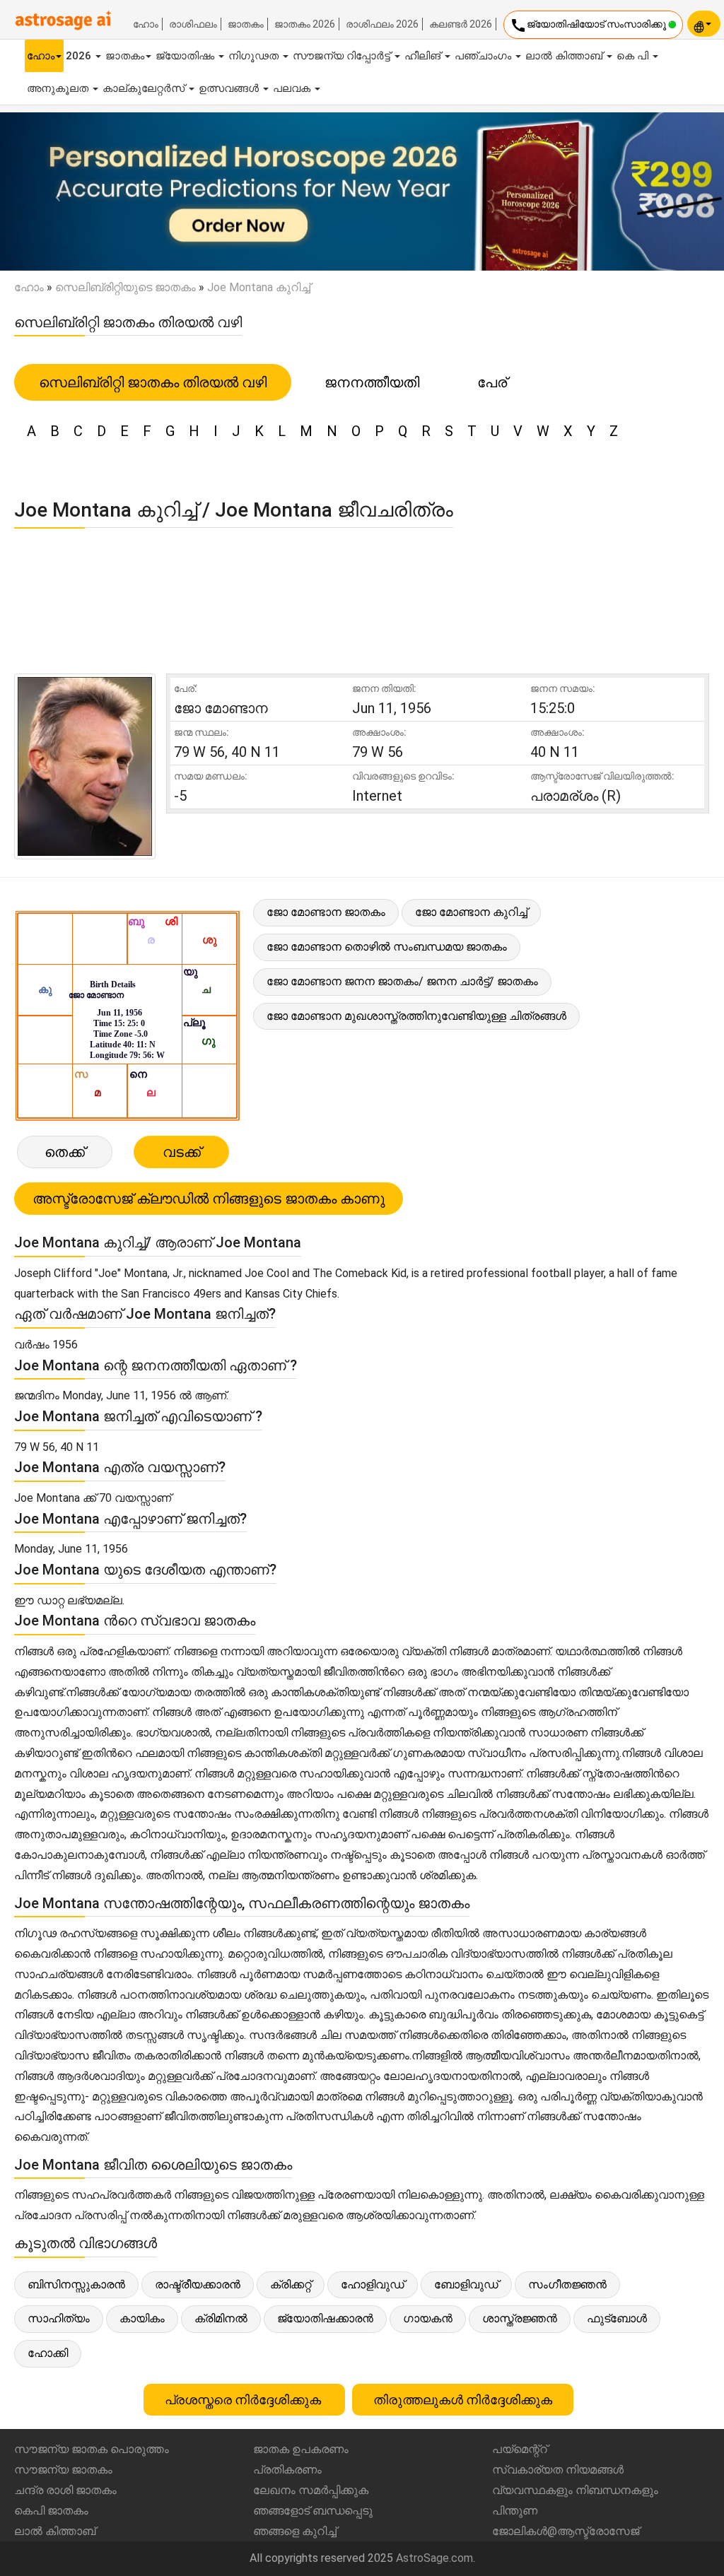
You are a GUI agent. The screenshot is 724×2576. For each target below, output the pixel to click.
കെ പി (634, 56)
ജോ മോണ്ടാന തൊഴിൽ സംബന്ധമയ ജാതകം (387, 947)
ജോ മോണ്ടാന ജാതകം (326, 912)
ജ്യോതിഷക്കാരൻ (325, 2318)
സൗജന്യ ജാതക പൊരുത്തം (92, 2449)
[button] (54, 192)
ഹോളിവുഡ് (373, 2284)
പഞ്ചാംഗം (484, 56)
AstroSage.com (434, 2558)
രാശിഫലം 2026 (382, 24)
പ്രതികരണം (287, 2470)
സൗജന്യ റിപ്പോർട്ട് (343, 56)
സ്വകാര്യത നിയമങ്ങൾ (558, 2470)
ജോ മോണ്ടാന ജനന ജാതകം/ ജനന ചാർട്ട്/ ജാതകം (402, 981)
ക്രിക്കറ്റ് (291, 2284)
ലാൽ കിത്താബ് (565, 56)
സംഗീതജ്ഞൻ (567, 2284)
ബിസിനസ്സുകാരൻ (76, 2284)
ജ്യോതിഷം (186, 56)
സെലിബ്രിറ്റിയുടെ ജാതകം (125, 287)
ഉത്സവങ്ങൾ (230, 88)
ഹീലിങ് (424, 56)
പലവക (293, 88)
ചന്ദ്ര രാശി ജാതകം (65, 2490)
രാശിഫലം (193, 24)
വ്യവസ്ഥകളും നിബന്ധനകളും (575, 2490)
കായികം (142, 2318)
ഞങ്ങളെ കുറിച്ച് (295, 2531)
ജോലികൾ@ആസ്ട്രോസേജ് (566, 2531)
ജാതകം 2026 (305, 24)
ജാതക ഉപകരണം (301, 2449)
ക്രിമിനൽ (221, 2318)
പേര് (492, 382)
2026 (80, 56)
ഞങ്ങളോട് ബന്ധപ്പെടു (313, 2511)
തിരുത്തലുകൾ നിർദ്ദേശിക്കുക (463, 2400)
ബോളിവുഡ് (466, 2284)
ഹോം (146, 24)
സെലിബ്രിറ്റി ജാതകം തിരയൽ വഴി (153, 382)
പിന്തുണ (515, 2511)
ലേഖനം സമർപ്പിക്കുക (311, 2490)
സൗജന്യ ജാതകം (63, 2470)
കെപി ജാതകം (51, 2511)
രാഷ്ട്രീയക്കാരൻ (198, 2284)
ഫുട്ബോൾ (617, 2318)
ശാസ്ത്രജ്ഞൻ (520, 2318)
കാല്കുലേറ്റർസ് (145, 88)
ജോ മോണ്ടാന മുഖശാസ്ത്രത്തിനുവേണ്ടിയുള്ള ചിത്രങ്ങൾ (416, 1016)
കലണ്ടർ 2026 (461, 24)
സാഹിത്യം (59, 2318)
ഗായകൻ (428, 2318)
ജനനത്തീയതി (372, 382)
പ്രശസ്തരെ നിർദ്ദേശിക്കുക (244, 2400)
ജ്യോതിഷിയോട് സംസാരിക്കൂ (589, 25)
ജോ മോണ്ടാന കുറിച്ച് (471, 912)
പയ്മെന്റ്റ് (520, 2449)
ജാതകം (246, 24)
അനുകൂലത (59, 88)
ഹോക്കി (48, 2353)
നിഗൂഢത (255, 56)
